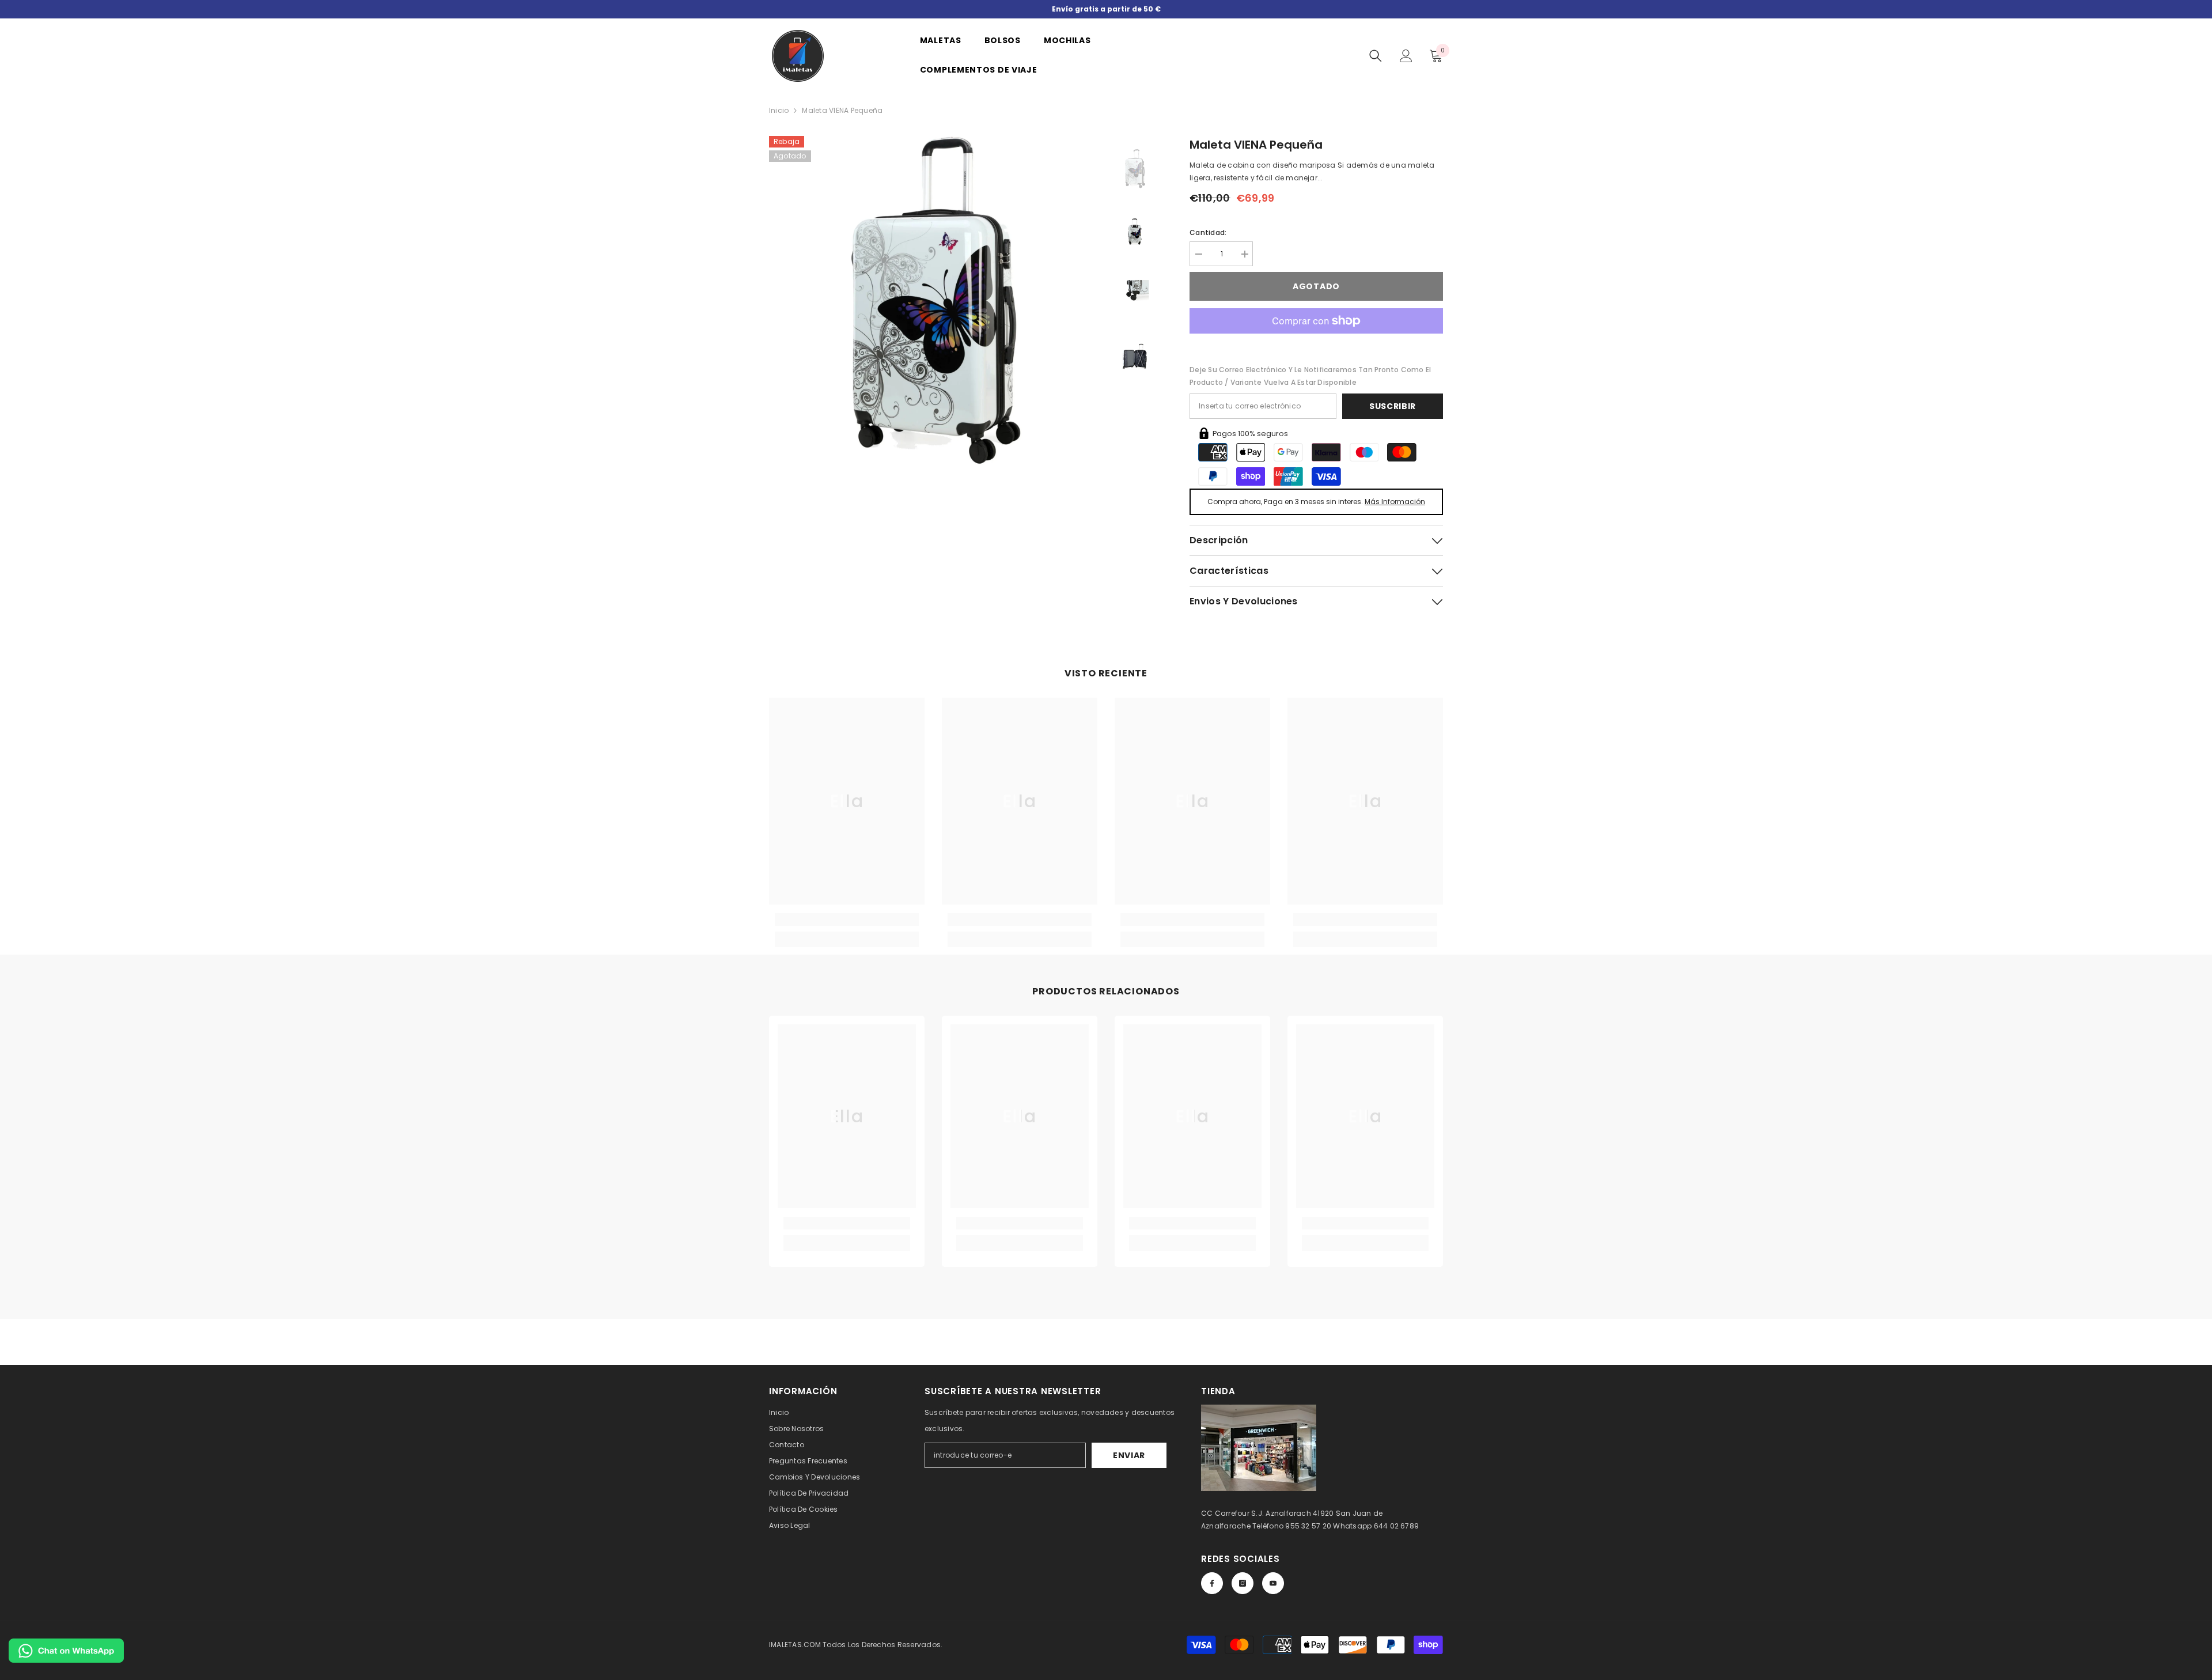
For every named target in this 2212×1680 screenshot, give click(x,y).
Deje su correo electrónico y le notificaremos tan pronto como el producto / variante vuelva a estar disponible (1310, 376)
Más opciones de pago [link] (1316, 340)
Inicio (779, 110)
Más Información (1395, 502)
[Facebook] (1212, 1583)
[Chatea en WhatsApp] (66, 1651)
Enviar (1129, 1455)
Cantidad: (1208, 232)
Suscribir (1393, 406)
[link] (847, 920)
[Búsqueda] (1376, 56)
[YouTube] (1273, 1583)
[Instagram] (1243, 1583)
